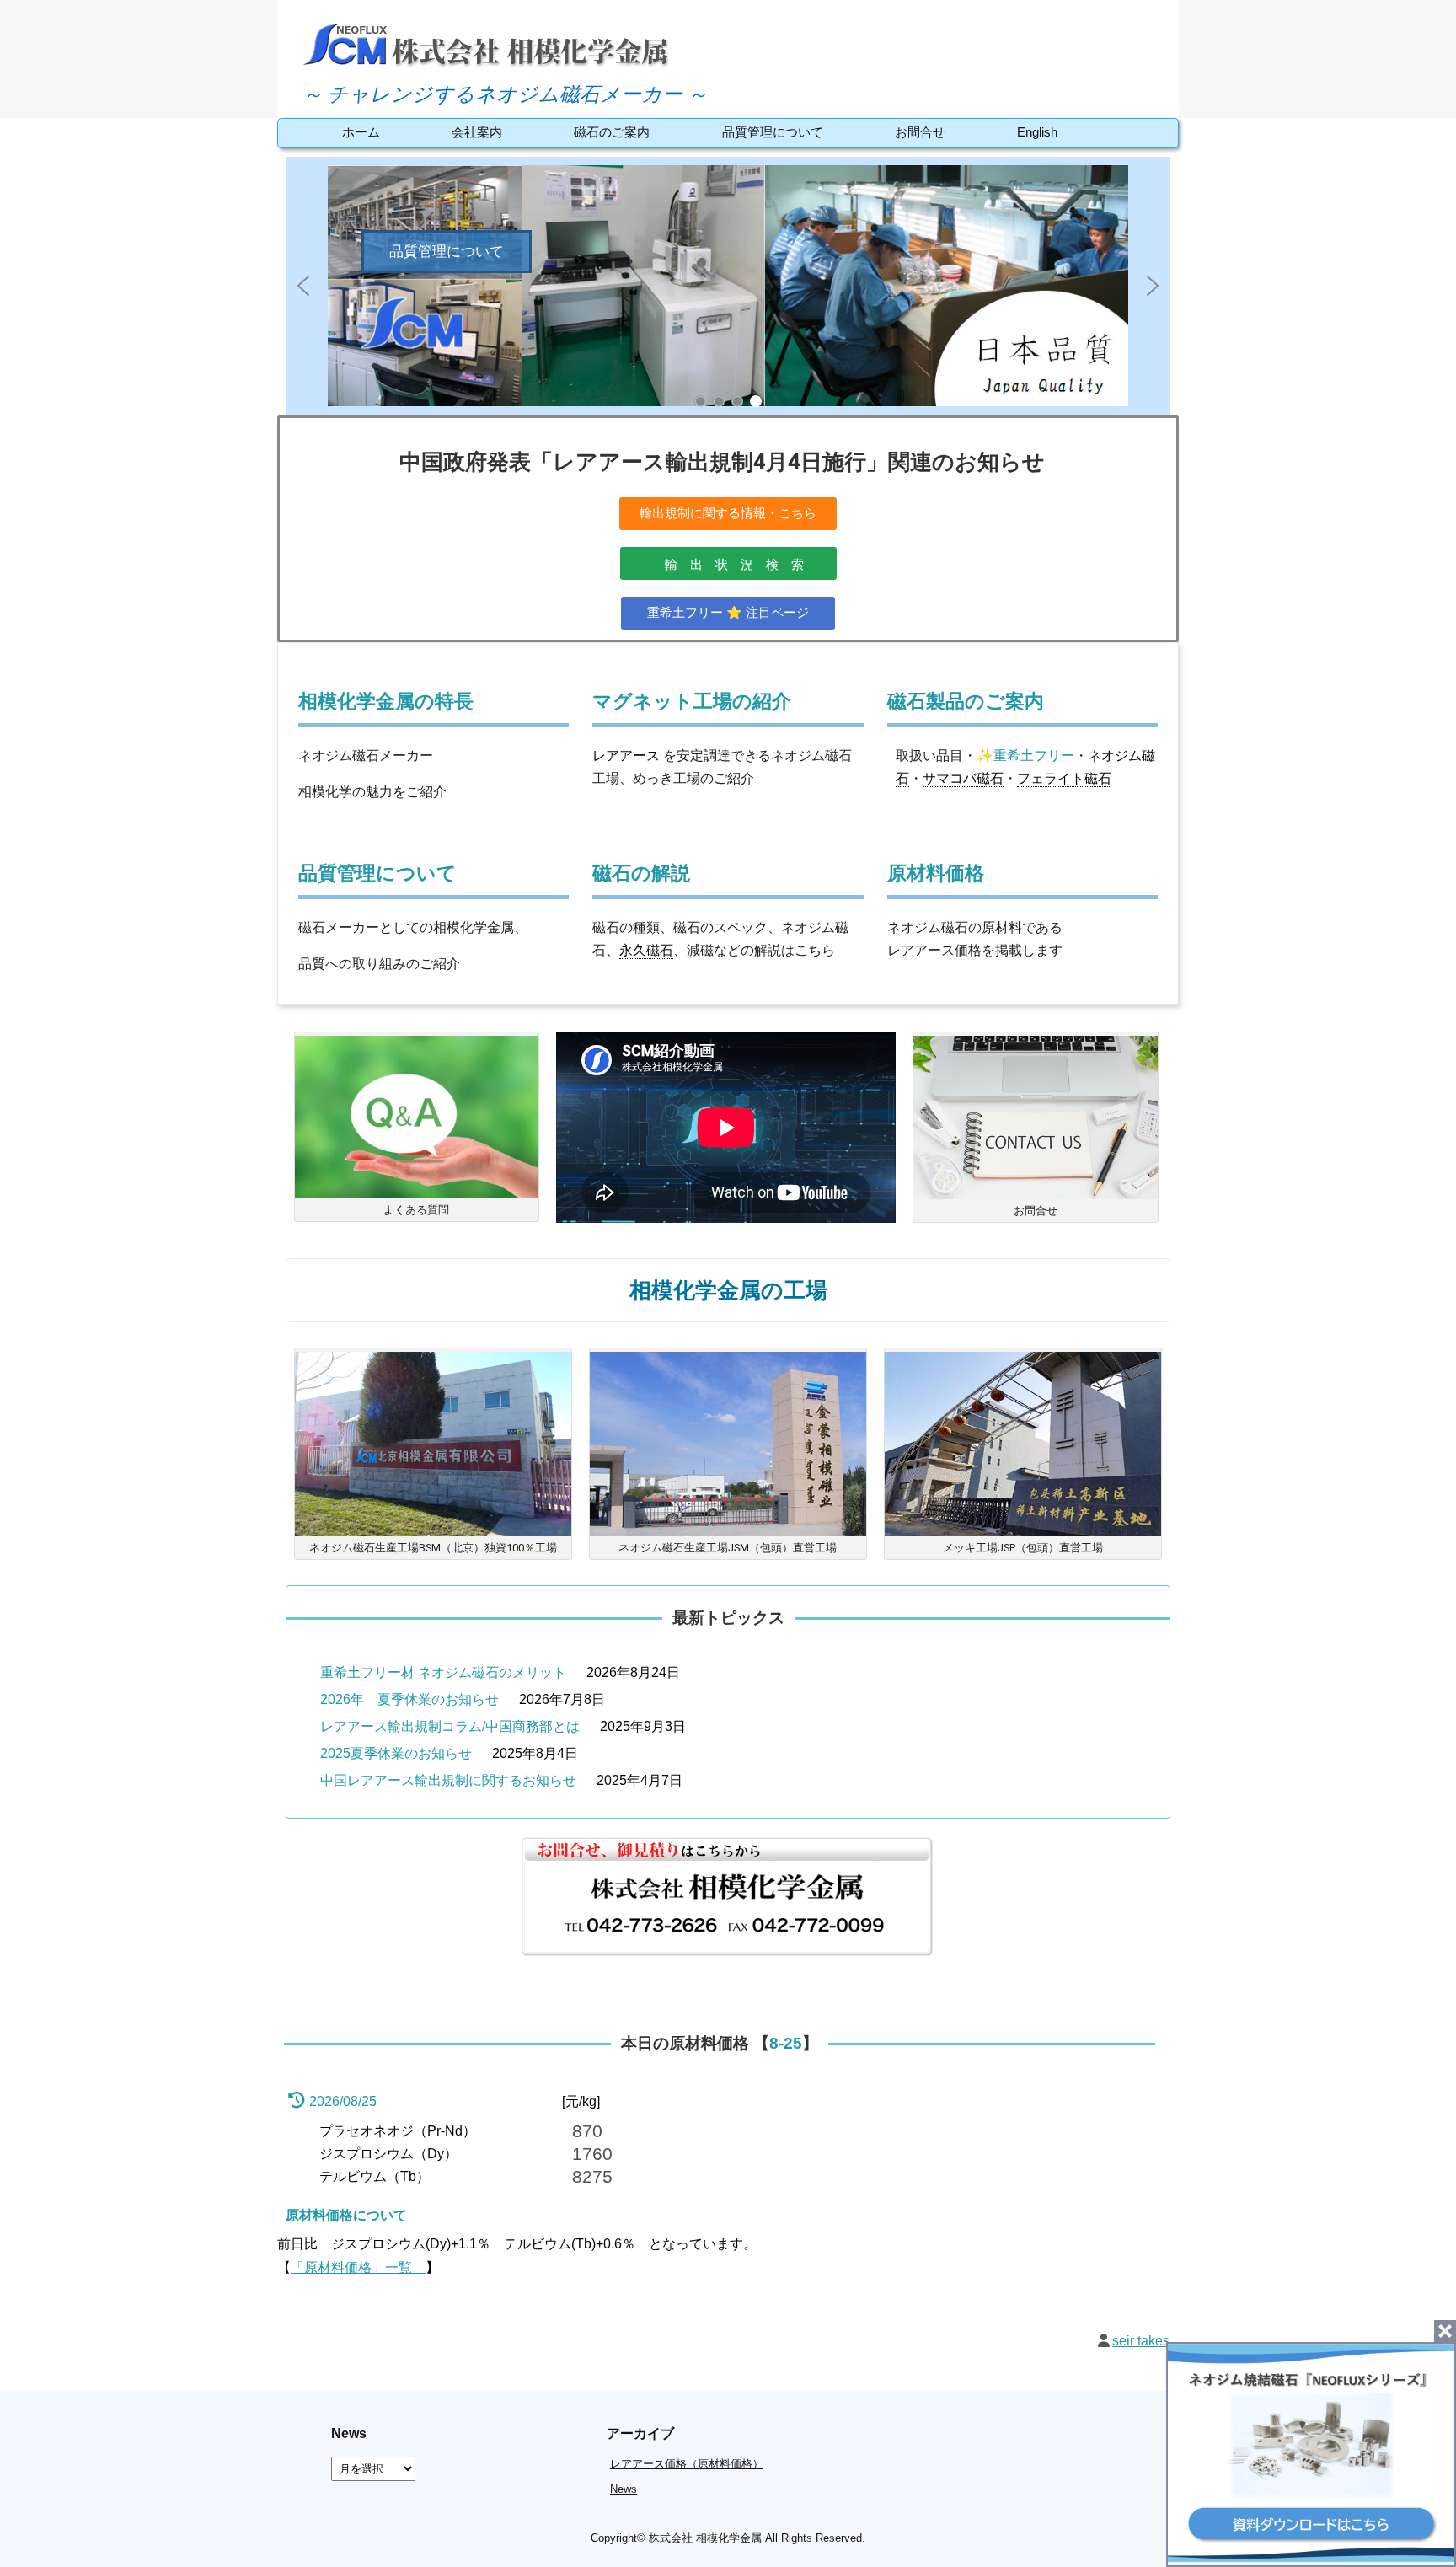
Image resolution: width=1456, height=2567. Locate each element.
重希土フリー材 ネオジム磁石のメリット (443, 1672)
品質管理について (773, 132)
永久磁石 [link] (646, 950)
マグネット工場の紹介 (692, 702)
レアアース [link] (626, 756)
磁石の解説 (641, 874)
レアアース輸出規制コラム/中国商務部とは (450, 1726)
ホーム (361, 132)
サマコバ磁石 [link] (963, 778)
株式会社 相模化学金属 (705, 2538)
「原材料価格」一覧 (358, 2267)
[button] (728, 286)
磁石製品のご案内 (966, 702)
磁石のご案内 (612, 132)
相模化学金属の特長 (386, 702)
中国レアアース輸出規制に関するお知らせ (448, 1780)
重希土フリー (1034, 756)
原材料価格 (936, 874)
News (624, 2489)
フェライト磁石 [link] (1064, 778)
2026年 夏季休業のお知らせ (409, 1699)
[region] (728, 286)
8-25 (786, 2043)
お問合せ (920, 132)
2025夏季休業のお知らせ (396, 1753)
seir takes (1141, 2341)
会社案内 (477, 132)
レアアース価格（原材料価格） (687, 2464)
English (1037, 132)
